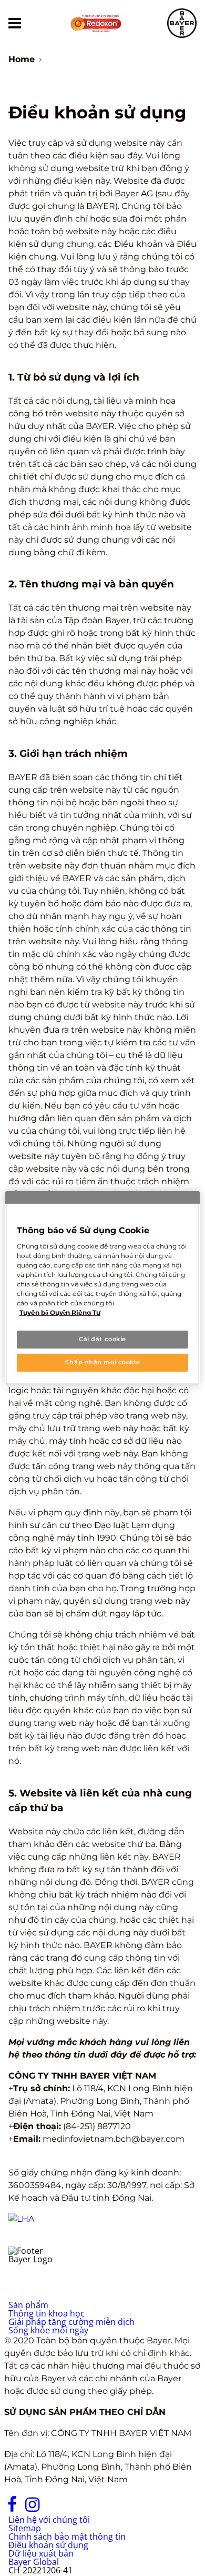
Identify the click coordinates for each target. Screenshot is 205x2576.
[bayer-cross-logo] (182, 23)
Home (22, 59)
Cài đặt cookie (102, 1339)
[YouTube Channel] (56, 2509)
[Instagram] (32, 2509)
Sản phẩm (28, 2305)
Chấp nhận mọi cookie (102, 1362)
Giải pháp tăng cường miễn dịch (71, 2322)
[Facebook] (12, 2509)
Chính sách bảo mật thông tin (67, 2537)
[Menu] (15, 23)
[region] (103, 1288)
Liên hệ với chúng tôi (49, 2520)
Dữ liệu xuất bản (41, 2553)
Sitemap (25, 2528)
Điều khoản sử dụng (48, 2545)
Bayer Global (34, 2562)
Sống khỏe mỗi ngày (48, 2330)
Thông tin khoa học (47, 2313)
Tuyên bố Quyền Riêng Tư (60, 1312)
